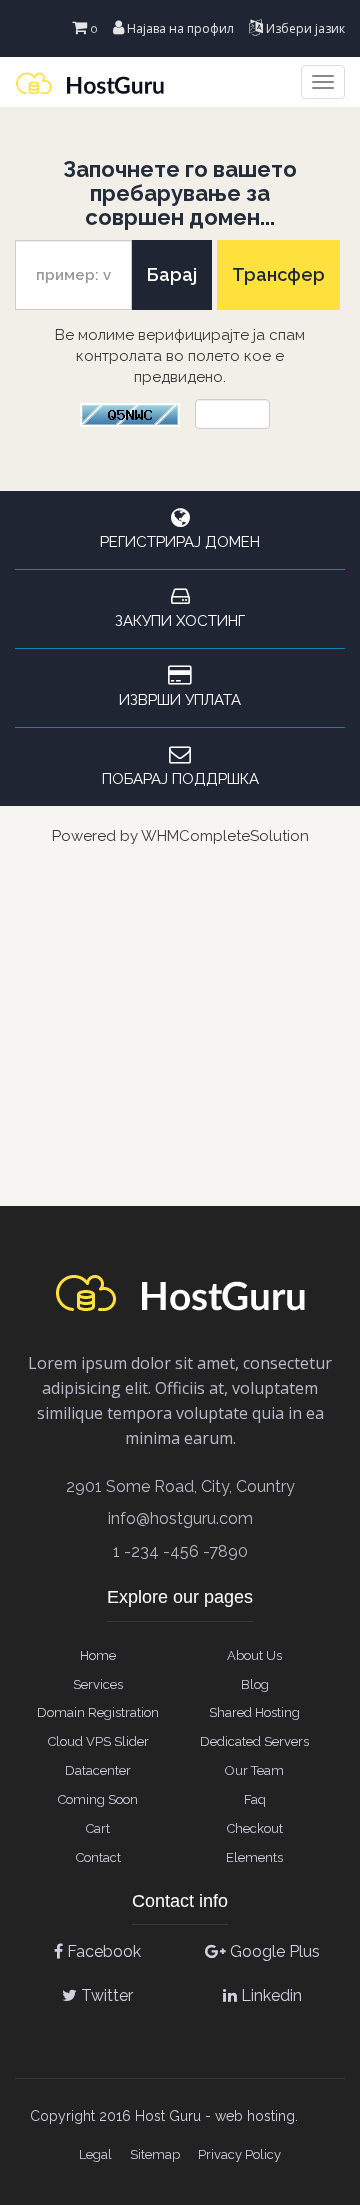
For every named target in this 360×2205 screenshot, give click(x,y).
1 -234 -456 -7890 (180, 1551)
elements (254, 1857)
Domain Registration (98, 1712)
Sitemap (155, 2154)
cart (98, 1828)
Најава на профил (179, 28)
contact (98, 1857)
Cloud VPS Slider (98, 1741)
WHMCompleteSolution (225, 836)
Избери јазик (304, 28)
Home (98, 1655)
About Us (254, 1655)
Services (98, 1684)
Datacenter (98, 1770)
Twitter (105, 1995)
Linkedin (269, 1995)
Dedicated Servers (254, 1741)
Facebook (102, 1951)
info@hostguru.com (180, 1518)
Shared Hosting (254, 1712)
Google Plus (273, 1951)
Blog (255, 1684)
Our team (254, 1770)
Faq (255, 1799)
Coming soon (98, 1799)
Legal (95, 2154)
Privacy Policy (239, 2154)
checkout (255, 1828)
